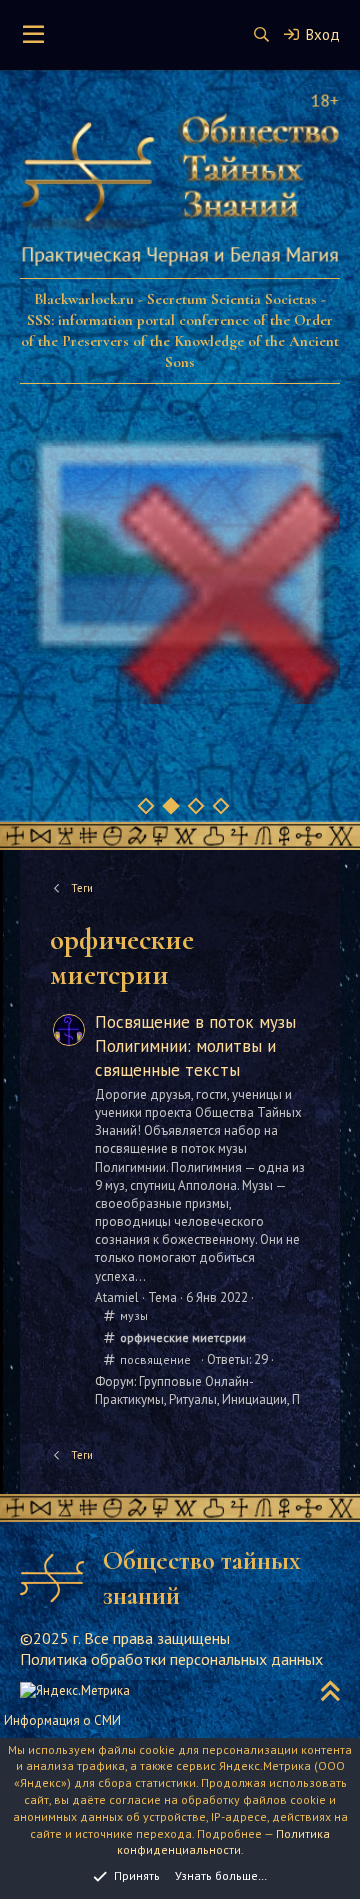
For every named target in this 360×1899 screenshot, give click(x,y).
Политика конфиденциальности (224, 1842)
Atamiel (117, 1297)
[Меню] (33, 35)
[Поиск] (261, 34)
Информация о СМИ (62, 1720)
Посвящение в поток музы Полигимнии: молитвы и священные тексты (195, 1046)
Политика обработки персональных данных (171, 1659)
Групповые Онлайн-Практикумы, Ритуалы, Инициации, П (197, 1390)
